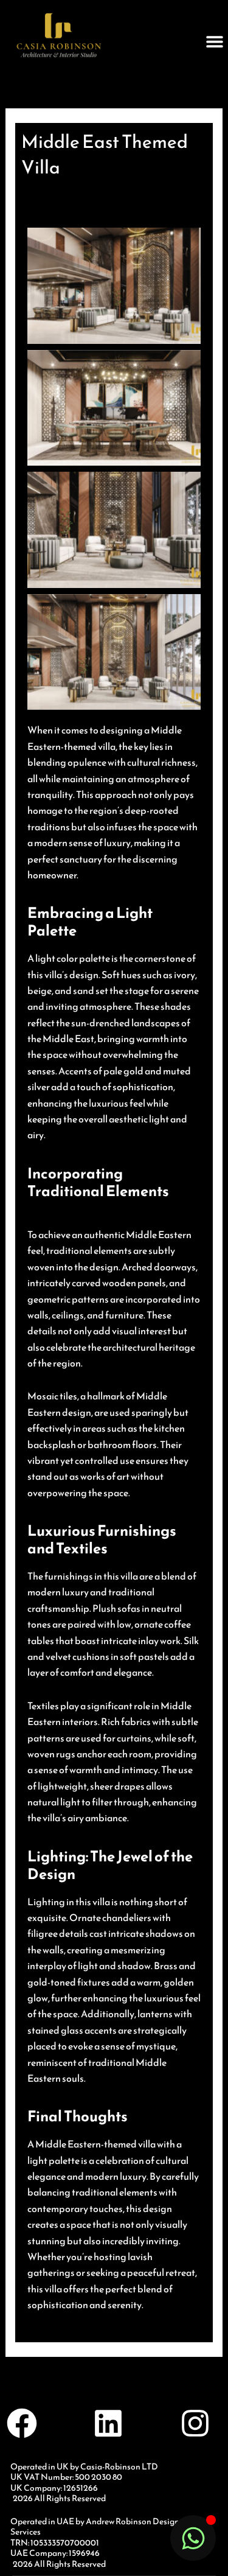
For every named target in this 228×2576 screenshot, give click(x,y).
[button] (214, 41)
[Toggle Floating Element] (193, 2538)
